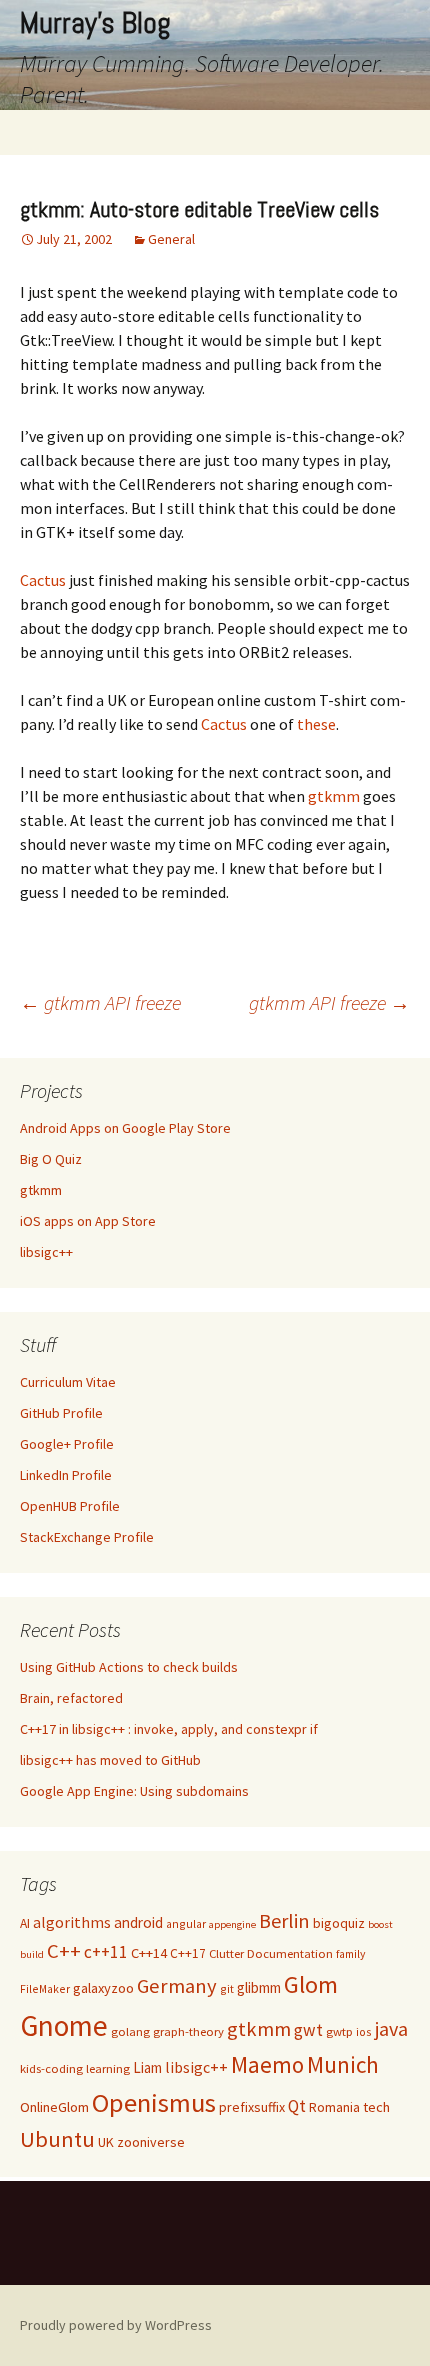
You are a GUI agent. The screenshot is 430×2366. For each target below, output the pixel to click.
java (391, 2028)
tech (376, 2107)
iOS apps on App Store (88, 1221)
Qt (297, 2106)
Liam (147, 2067)
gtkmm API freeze (100, 1002)
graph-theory (188, 2031)
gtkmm (334, 796)
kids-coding (51, 2068)
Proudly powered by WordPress (116, 2325)
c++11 (106, 1952)
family (350, 1953)
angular (186, 1923)
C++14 (149, 1953)
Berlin (284, 1920)
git (227, 1988)
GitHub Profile (61, 1413)
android (138, 1922)
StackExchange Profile (87, 1537)
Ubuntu (57, 2139)
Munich (343, 2064)
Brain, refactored (71, 1698)
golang (130, 2031)
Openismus (154, 2102)
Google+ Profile (67, 1444)
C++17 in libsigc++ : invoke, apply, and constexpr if (169, 1729)
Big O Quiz (51, 1159)
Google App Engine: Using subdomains (134, 1791)
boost (380, 1924)
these (316, 724)
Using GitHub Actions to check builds (129, 1667)
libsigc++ (46, 1252)
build (32, 1954)
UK (106, 2142)
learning (108, 2068)
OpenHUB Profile (70, 1506)
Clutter (226, 1953)
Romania (334, 2107)
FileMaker (45, 1988)
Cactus (43, 580)
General (171, 239)
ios (364, 2031)
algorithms (72, 1922)
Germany (177, 1986)
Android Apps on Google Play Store (125, 1128)
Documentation (290, 1953)
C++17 (188, 1953)
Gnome (64, 2025)
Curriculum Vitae (68, 1382)
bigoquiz (339, 1923)
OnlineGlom (54, 2107)
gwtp (339, 2031)
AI (25, 1923)
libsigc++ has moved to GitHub (110, 1760)
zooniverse (151, 2142)
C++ (64, 1951)
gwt (308, 2030)
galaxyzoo (103, 1988)
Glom (311, 1984)
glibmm (259, 1987)
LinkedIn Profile (66, 1475)
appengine (232, 1924)
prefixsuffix (252, 2107)
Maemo (267, 2064)
